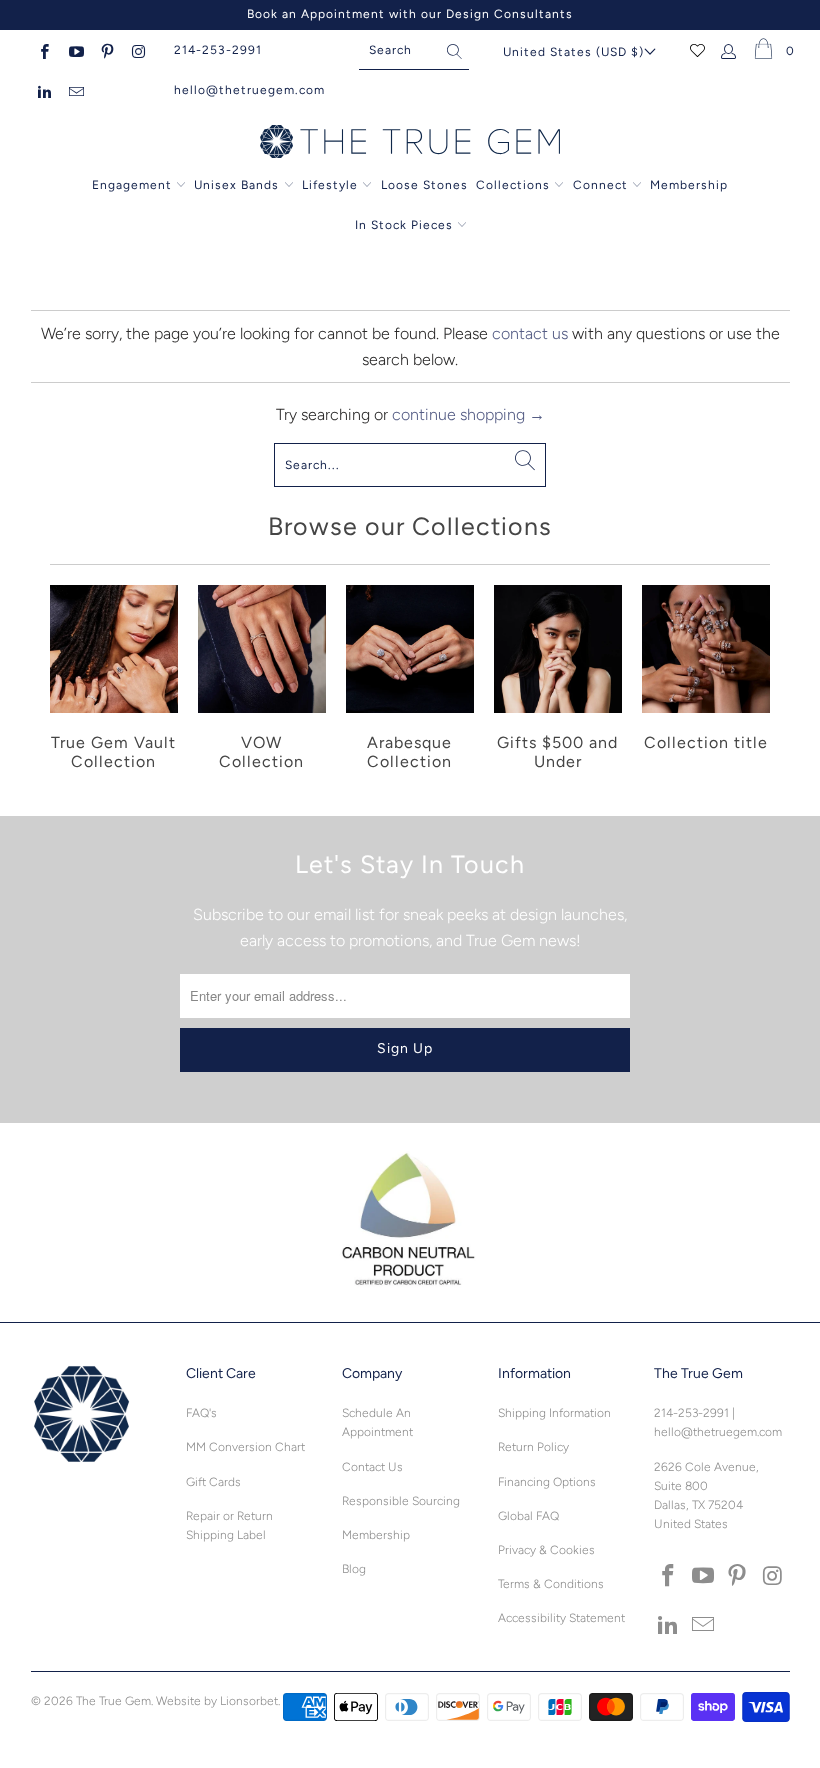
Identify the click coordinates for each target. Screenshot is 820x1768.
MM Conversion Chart (245, 1447)
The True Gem (113, 1701)
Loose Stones (424, 185)
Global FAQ (528, 1516)
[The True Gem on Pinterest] (106, 50)
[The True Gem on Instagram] (137, 50)
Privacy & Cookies (546, 1550)
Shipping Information (554, 1413)
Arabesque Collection (410, 680)
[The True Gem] (410, 143)
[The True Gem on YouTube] (74, 50)
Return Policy (533, 1447)
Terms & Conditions (551, 1584)
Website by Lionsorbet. (218, 1701)
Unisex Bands (236, 185)
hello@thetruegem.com (249, 90)
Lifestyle (330, 185)
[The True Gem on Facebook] (43, 50)
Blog (354, 1569)
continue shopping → (468, 414)
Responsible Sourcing (401, 1501)
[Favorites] (697, 50)
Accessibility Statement (561, 1618)
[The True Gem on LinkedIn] (43, 90)
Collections (515, 185)
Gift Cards (213, 1482)
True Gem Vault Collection (114, 680)
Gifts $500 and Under (558, 680)
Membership (689, 185)
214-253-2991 (218, 50)
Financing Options (547, 1482)
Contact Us (372, 1467)
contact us (530, 333)
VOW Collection (262, 680)
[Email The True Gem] (74, 90)
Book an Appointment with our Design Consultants (410, 14)
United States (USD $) (573, 52)
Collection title (706, 680)
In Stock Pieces (406, 225)
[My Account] (729, 50)
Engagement (132, 185)
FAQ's (201, 1413)
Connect (600, 185)
